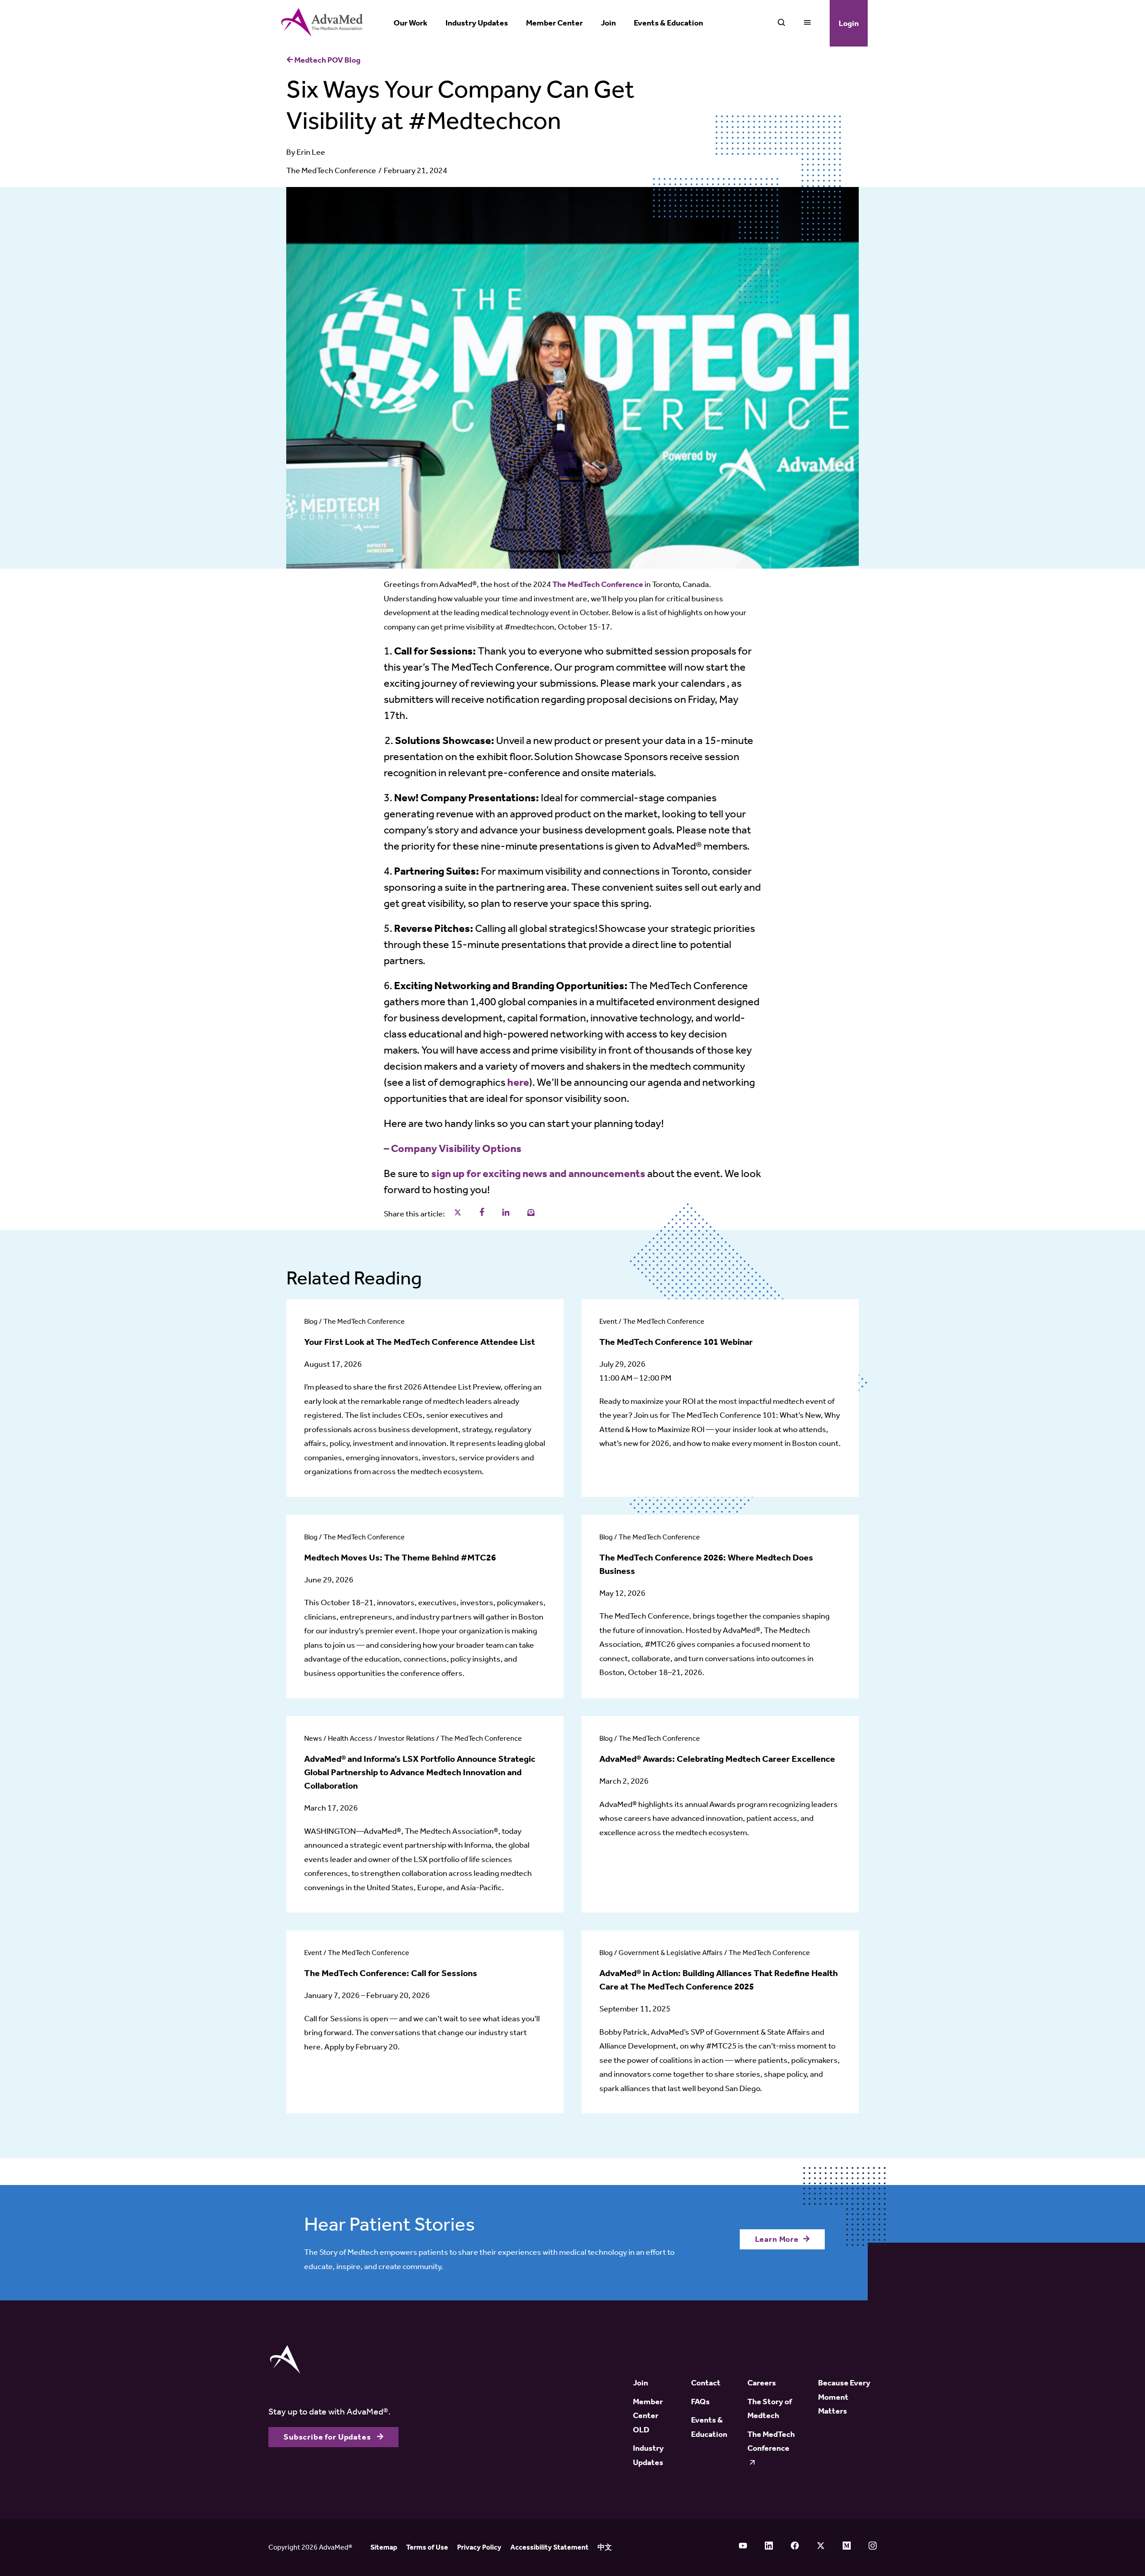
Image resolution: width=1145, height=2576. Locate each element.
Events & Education (668, 23)
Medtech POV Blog (327, 60)
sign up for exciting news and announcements (538, 1173)
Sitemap (384, 2547)
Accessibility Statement (549, 2547)
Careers (762, 2383)
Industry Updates (477, 23)
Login (849, 23)
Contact (706, 2383)
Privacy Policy (479, 2547)
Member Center (554, 23)
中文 (605, 2547)
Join (608, 23)
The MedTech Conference (331, 170)
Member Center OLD (648, 2416)
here (518, 1082)
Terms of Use (427, 2547)
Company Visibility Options (457, 1148)
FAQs (700, 2402)
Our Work (411, 23)
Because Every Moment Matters (844, 2397)
